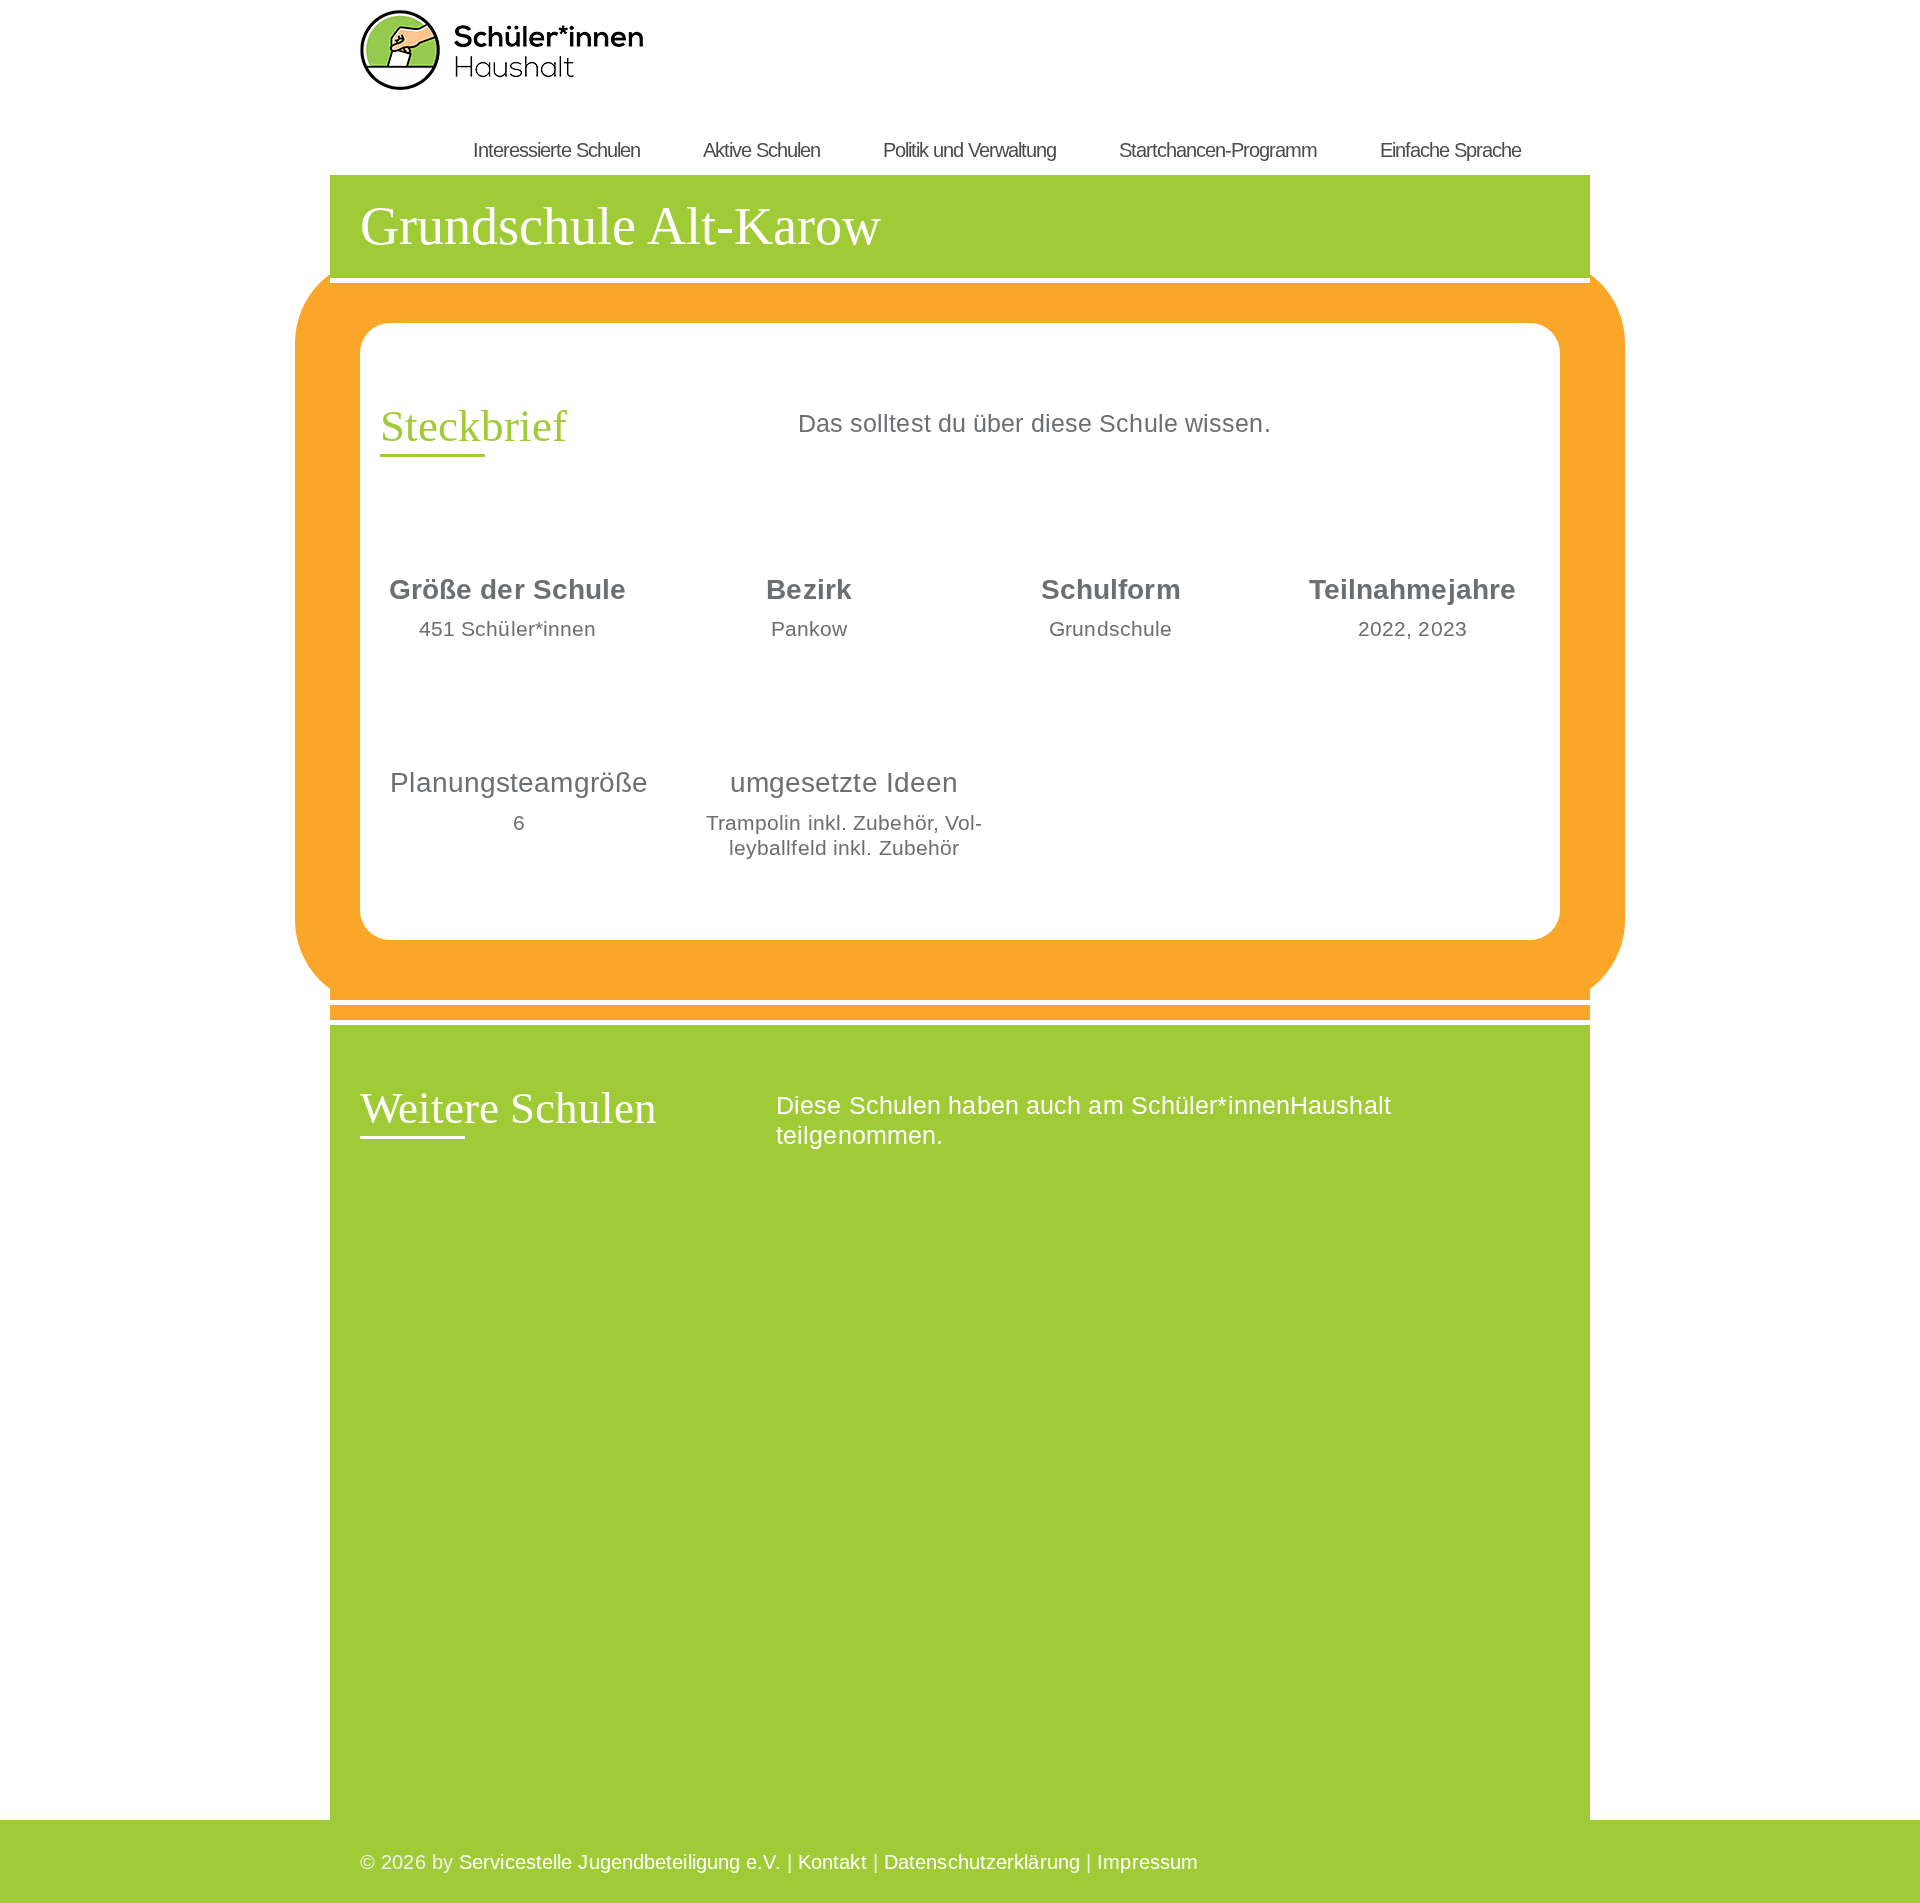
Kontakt (832, 1862)
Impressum (1147, 1862)
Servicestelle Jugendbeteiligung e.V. (620, 1862)
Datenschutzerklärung (982, 1862)
